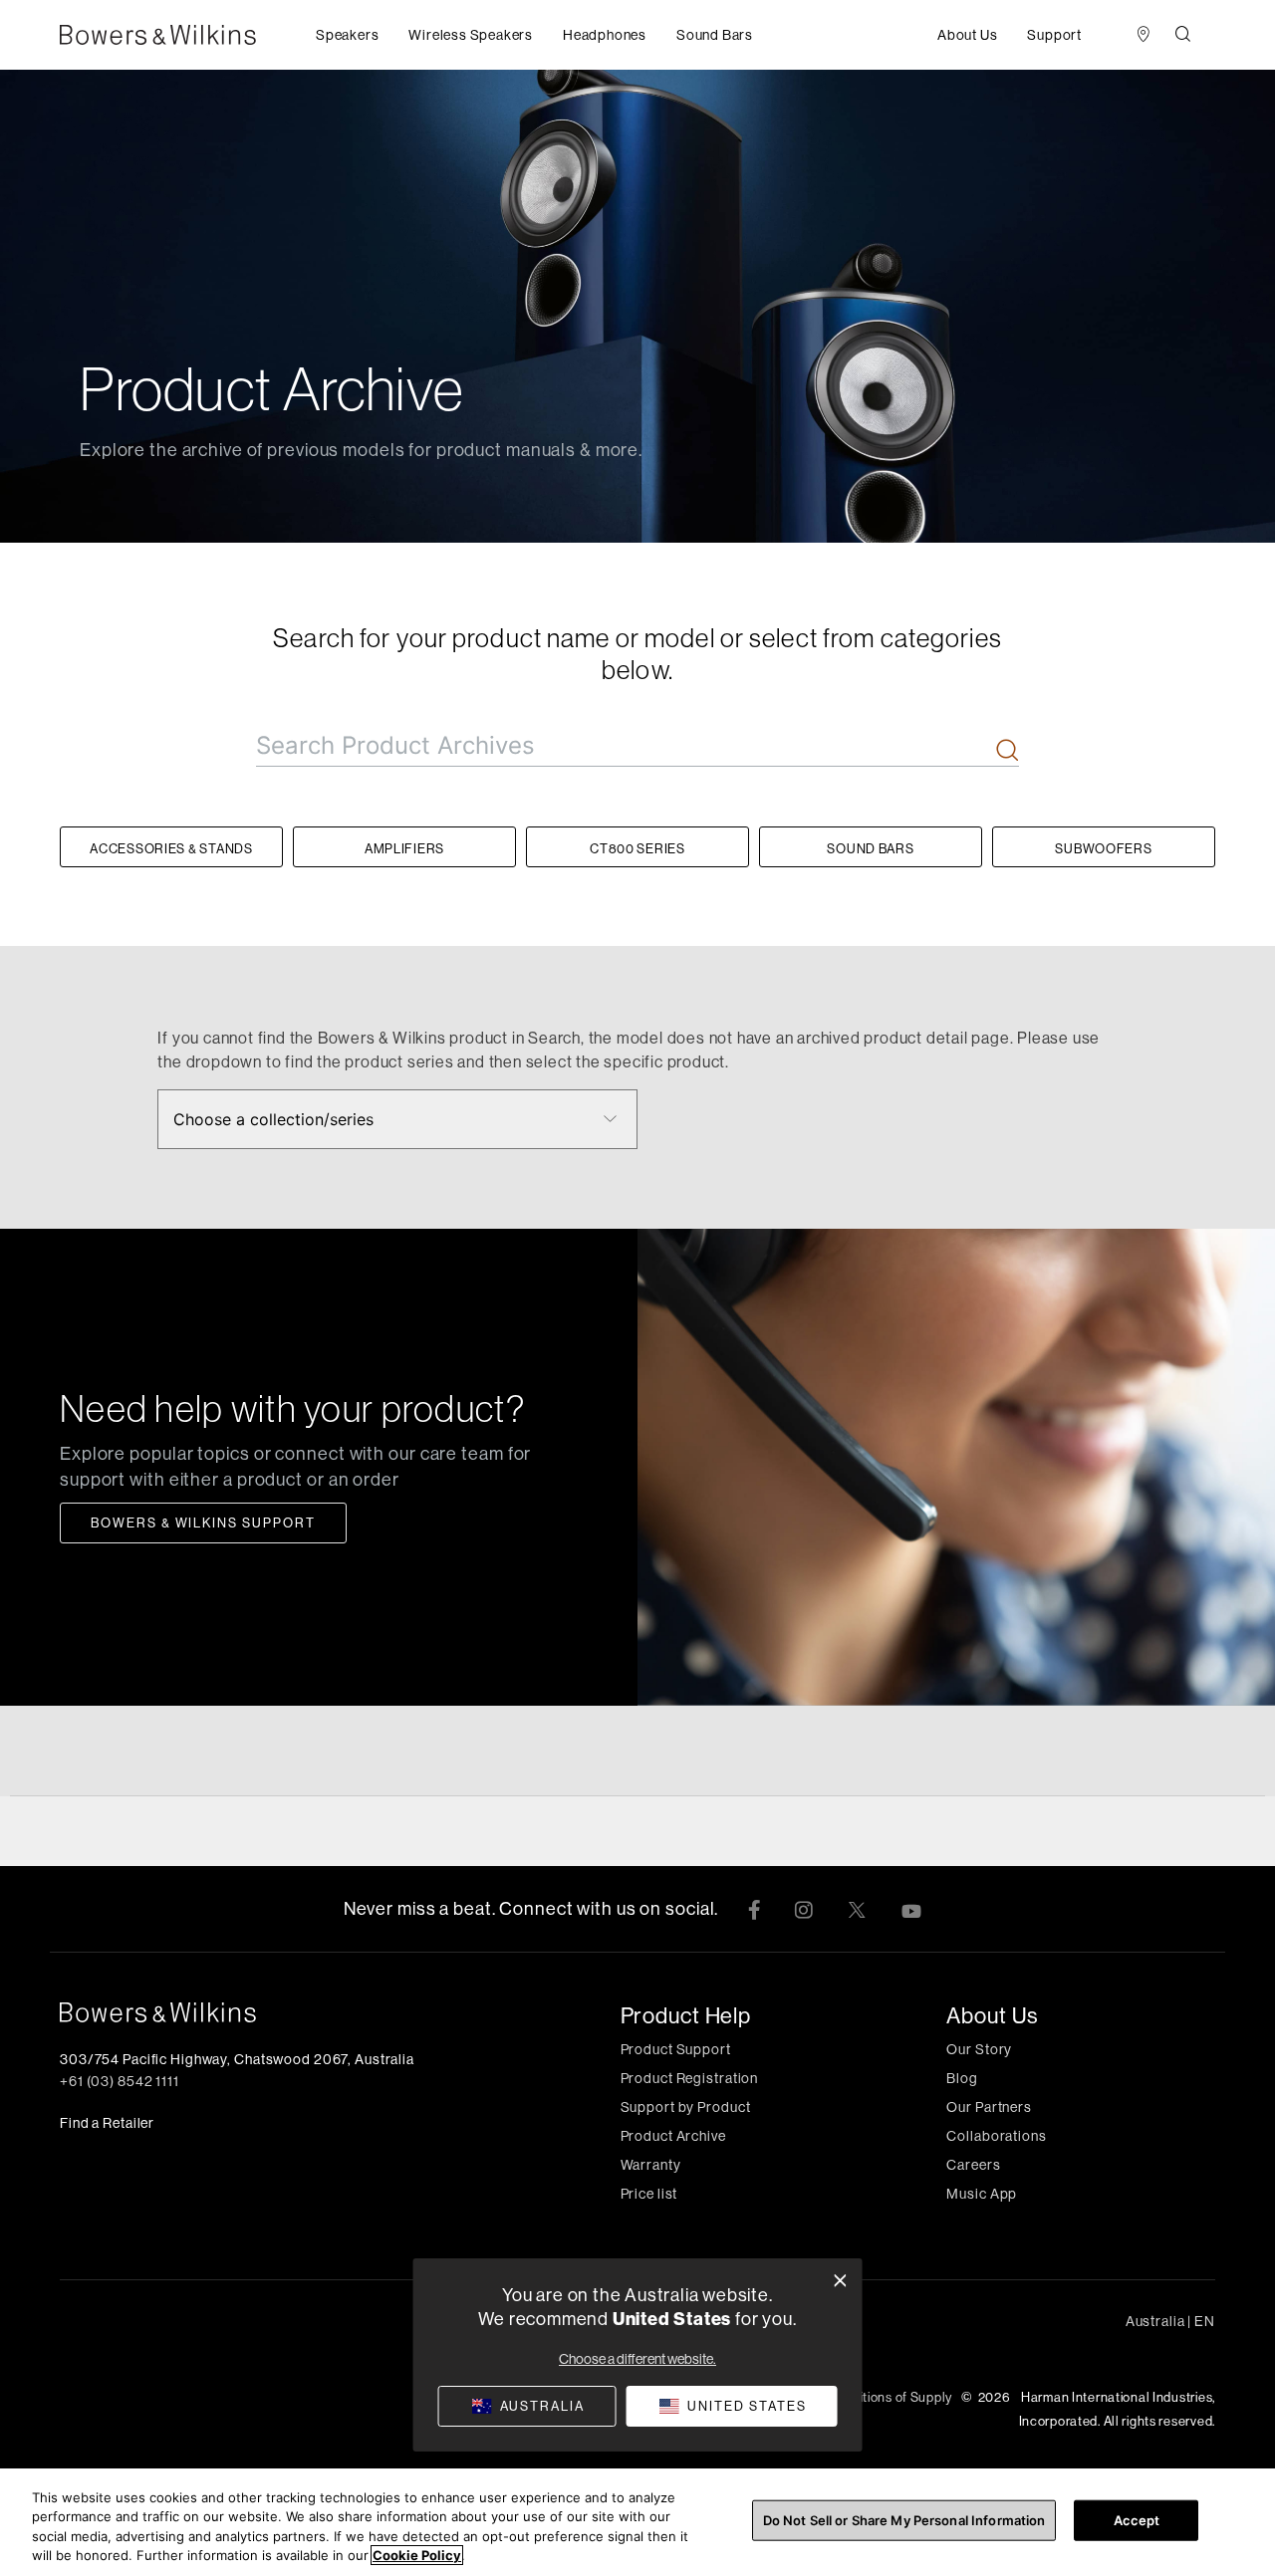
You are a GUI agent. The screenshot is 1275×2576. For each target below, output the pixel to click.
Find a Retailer (107, 2123)
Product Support (676, 2049)
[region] (637, 2522)
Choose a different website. (637, 2359)
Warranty (651, 2165)
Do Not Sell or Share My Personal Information (904, 2520)
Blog (962, 2078)
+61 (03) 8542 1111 (120, 2081)
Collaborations (996, 2136)
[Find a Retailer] (1144, 35)
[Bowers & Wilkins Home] (188, 35)
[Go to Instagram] (803, 1909)
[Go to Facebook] (754, 1909)
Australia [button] (1170, 2321)
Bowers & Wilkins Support (203, 1522)
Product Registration (690, 2078)
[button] (347, 35)
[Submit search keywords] (1008, 752)
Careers (973, 2165)
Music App (982, 2194)
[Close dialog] (840, 2281)
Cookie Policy (417, 2555)
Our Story (979, 2049)
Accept (1137, 2520)
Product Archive (673, 2136)
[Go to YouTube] (911, 1909)
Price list (649, 2194)
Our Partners (989, 2107)
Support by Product (686, 2107)
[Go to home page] (246, 2012)
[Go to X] (857, 1909)
